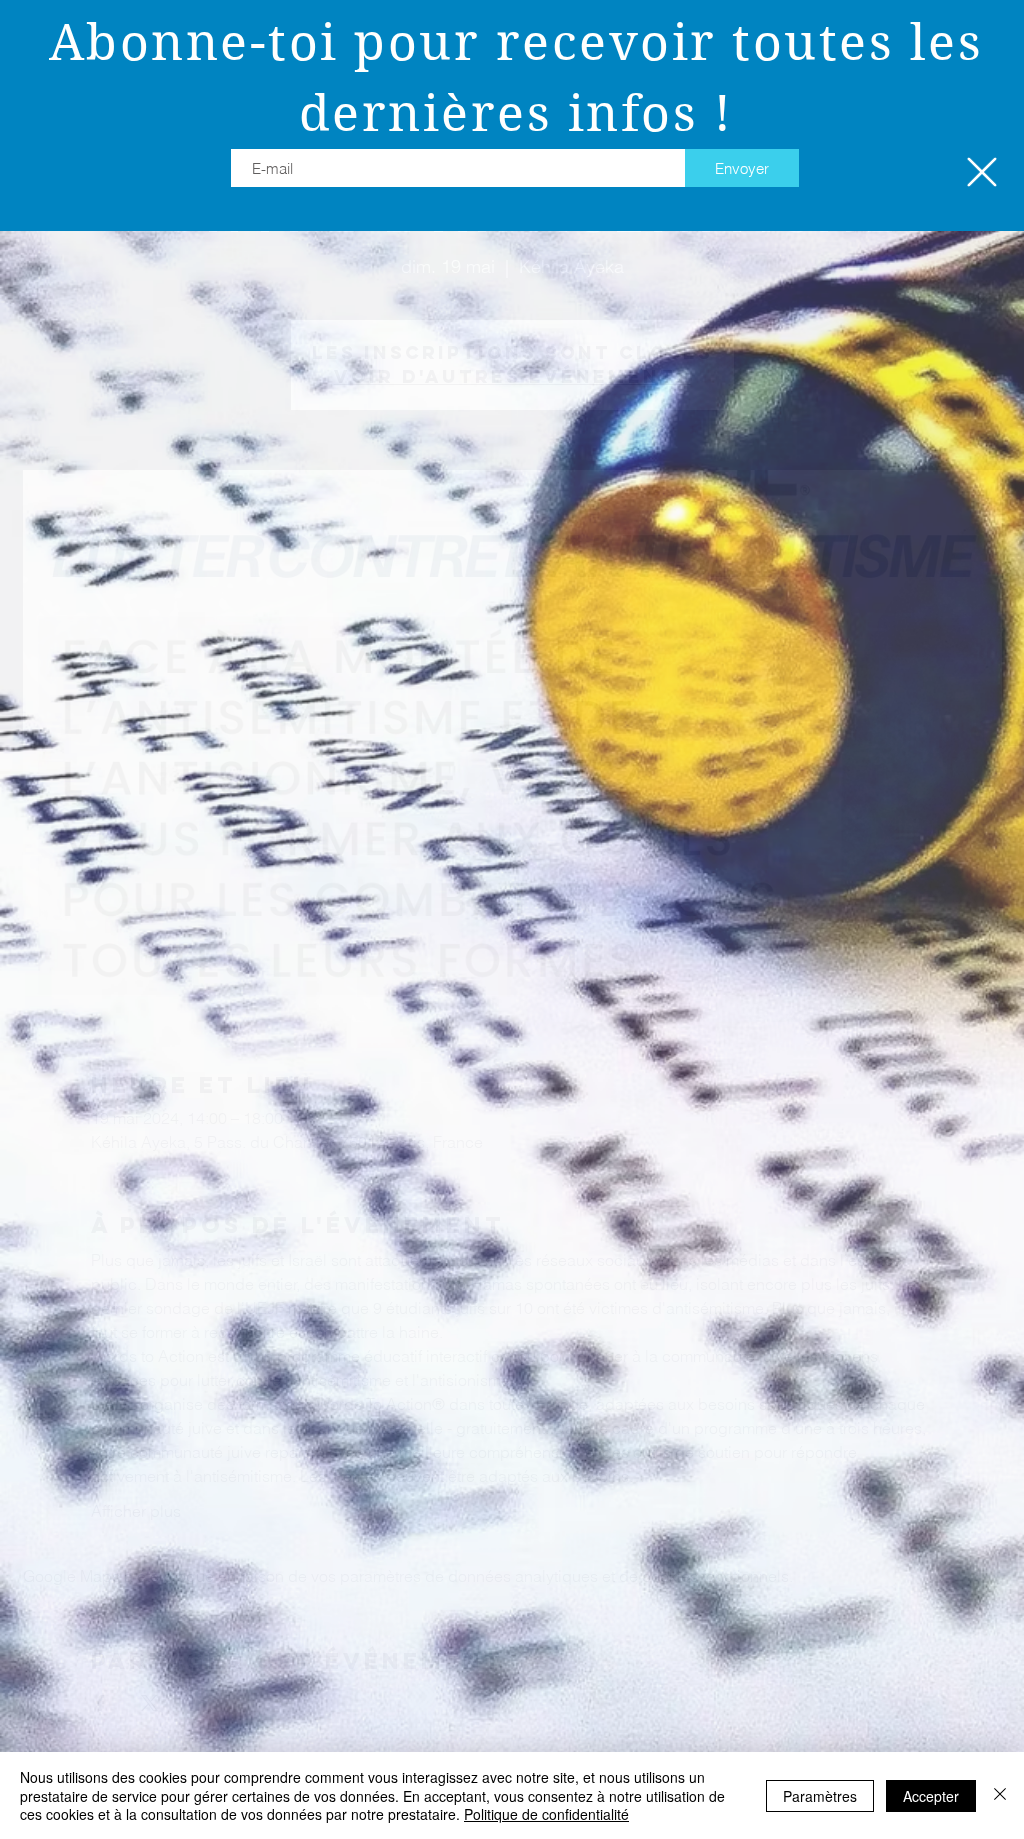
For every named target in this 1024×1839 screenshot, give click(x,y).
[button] (982, 172)
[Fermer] (1000, 1795)
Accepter (931, 1796)
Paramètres (820, 1796)
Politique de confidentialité (546, 1814)
